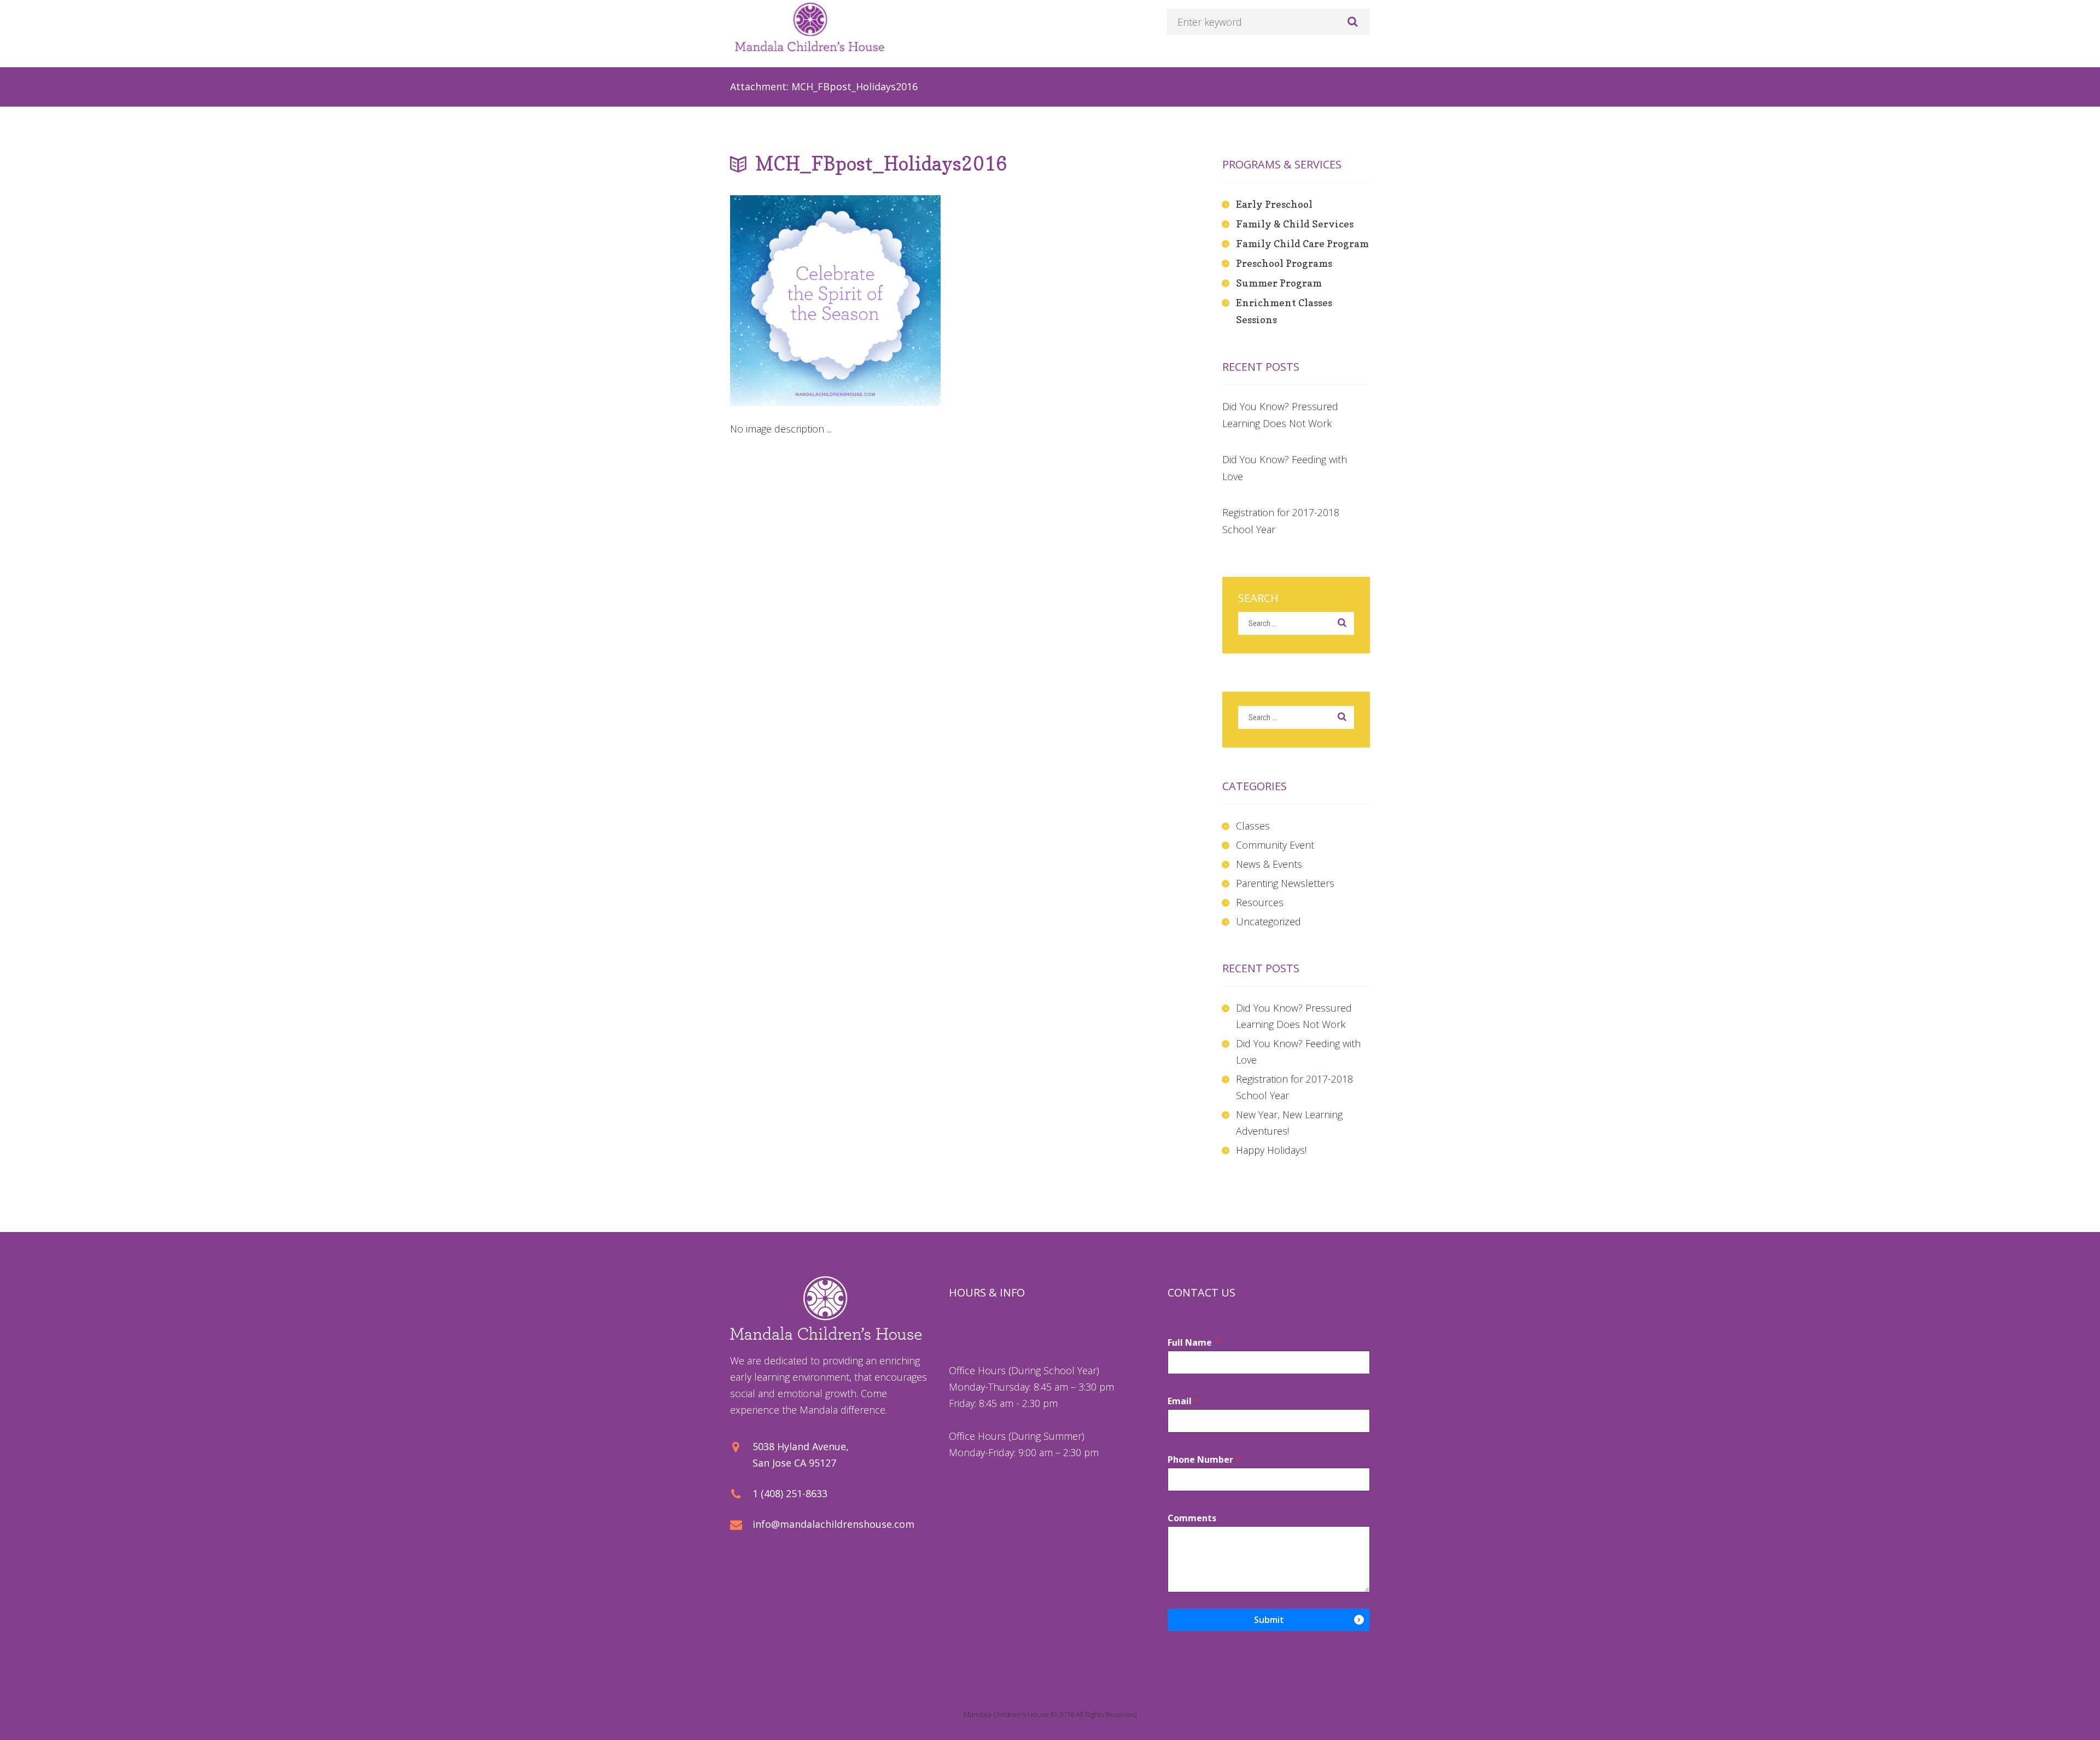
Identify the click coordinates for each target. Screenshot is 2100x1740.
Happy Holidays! (1271, 1150)
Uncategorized (1268, 921)
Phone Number (1204, 1460)
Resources (1260, 902)
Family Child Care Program (1302, 244)
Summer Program (1279, 283)
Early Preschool (1274, 204)
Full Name (1193, 1343)
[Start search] (1351, 22)
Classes (1253, 826)
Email (1183, 1401)
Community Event (1275, 845)
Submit (1269, 1620)
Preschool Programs (1284, 263)
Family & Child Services (1295, 224)
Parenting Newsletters (1285, 883)
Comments (1192, 1518)
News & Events (1269, 864)
